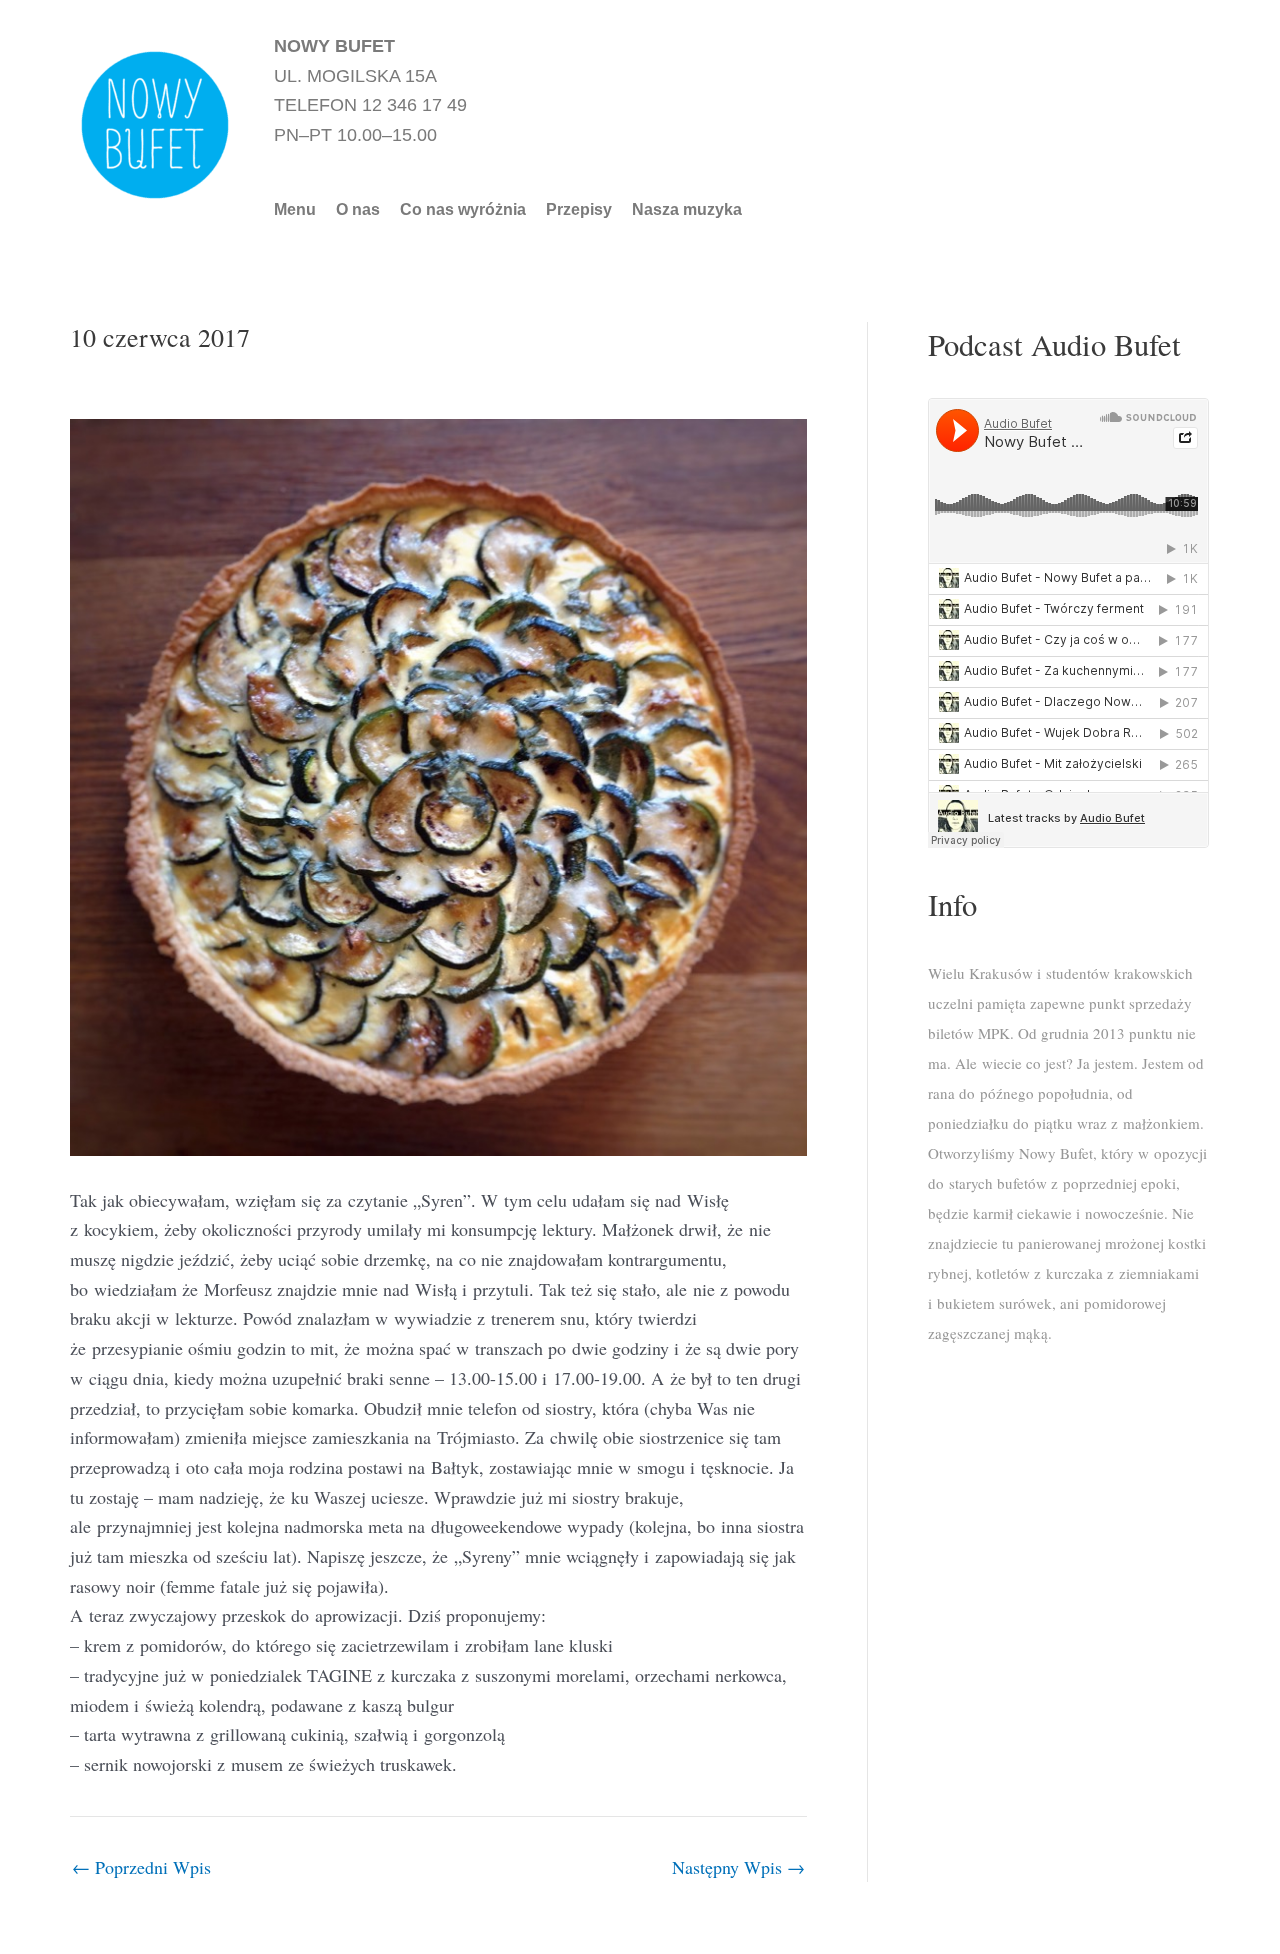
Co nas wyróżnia (463, 210)
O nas (358, 210)
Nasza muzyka (687, 210)
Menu (295, 210)
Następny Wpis (738, 1867)
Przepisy (579, 210)
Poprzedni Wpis (141, 1867)
